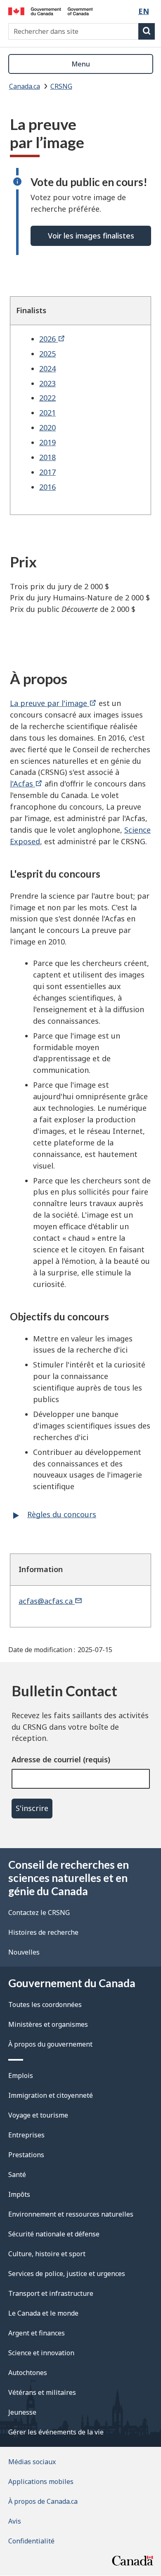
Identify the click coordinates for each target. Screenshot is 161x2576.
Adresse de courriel (46, 1759)
